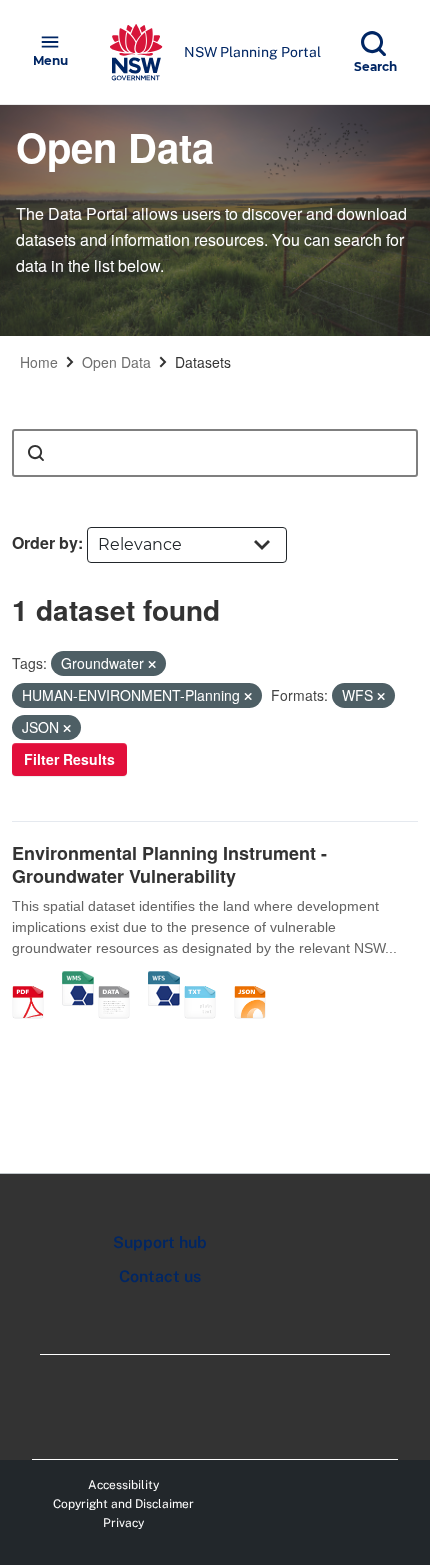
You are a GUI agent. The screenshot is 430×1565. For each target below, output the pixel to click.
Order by (45, 542)
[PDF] (35, 981)
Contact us (160, 1276)
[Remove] (152, 664)
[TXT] (207, 981)
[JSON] (257, 981)
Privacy (123, 1523)
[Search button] (36, 453)
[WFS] (164, 981)
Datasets (203, 362)
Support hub (160, 1242)
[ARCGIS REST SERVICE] (121, 981)
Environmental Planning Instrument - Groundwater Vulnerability (169, 864)
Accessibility (123, 1485)
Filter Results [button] (69, 759)
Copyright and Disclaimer (123, 1504)
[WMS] (78, 981)
